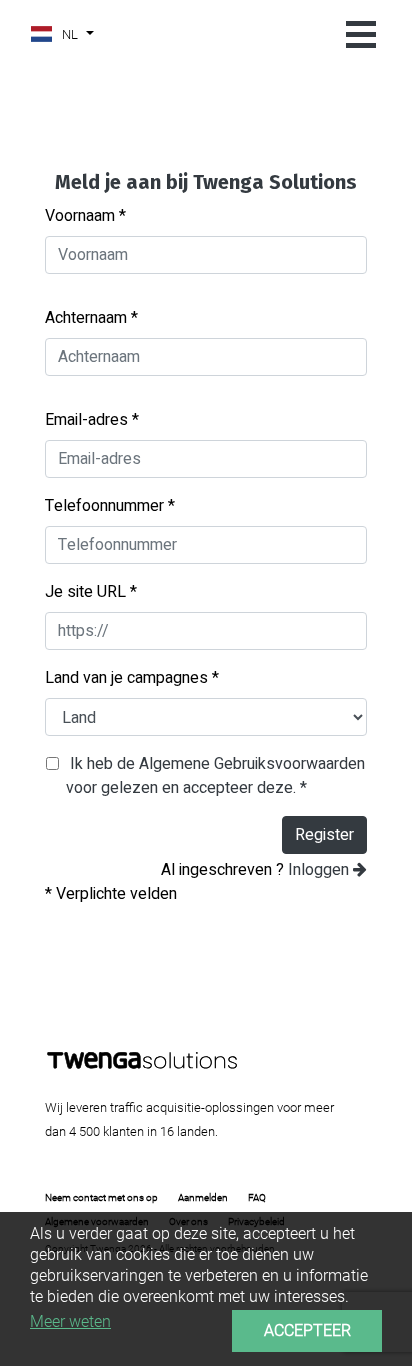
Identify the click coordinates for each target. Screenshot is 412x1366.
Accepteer (307, 1330)
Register (324, 835)
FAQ (257, 1197)
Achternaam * (91, 318)
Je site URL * (91, 592)
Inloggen (320, 870)
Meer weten (70, 1321)
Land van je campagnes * (132, 678)
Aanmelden (203, 1197)
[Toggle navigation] (361, 36)
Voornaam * (85, 216)
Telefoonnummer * (110, 506)
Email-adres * (92, 420)
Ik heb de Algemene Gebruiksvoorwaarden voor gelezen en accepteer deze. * (215, 776)
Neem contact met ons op (101, 1197)
